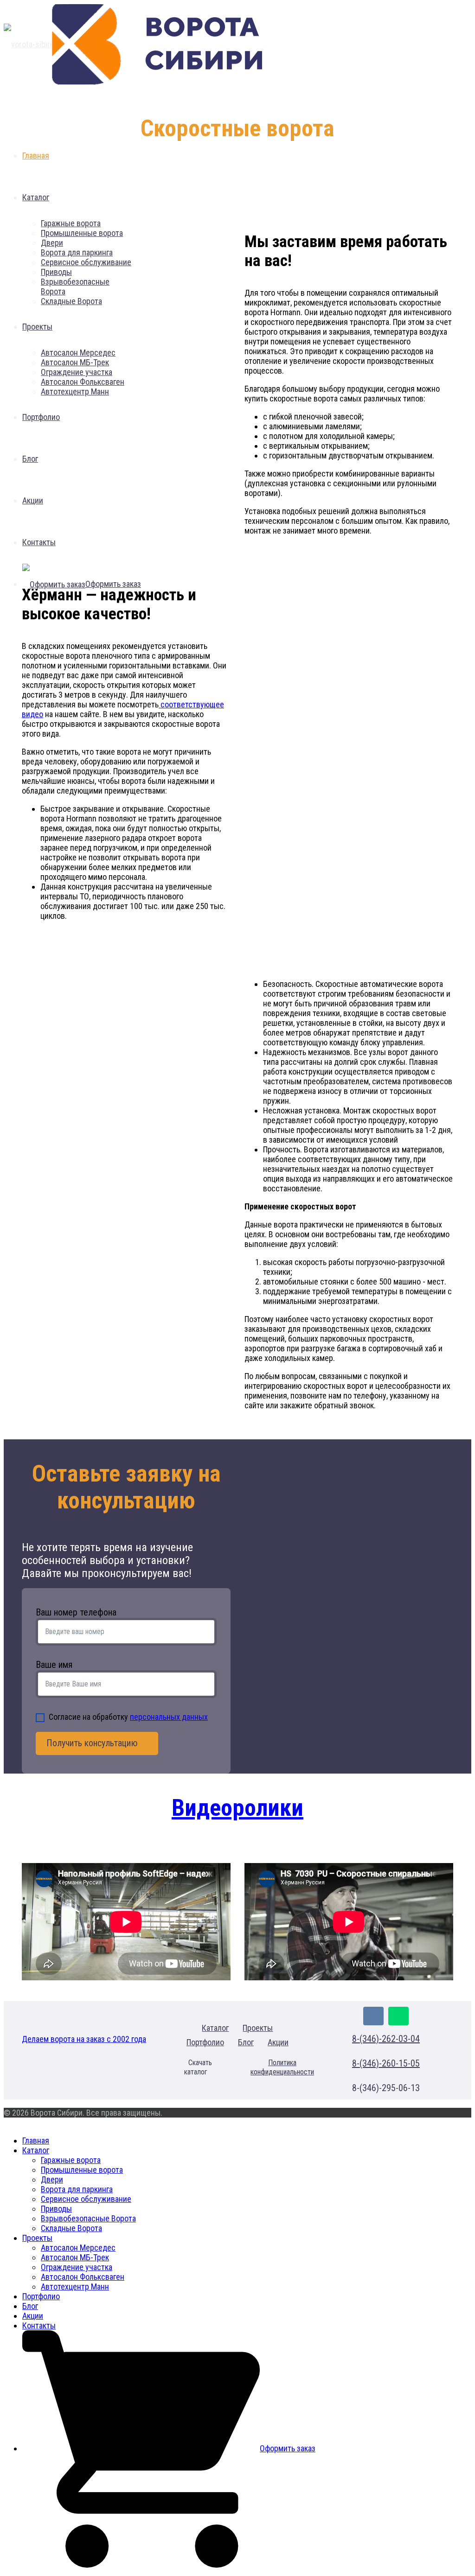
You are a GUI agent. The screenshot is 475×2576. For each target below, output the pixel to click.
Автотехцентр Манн (75, 2287)
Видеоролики (237, 1808)
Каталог (215, 2028)
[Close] (7, 2122)
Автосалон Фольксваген (83, 2277)
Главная (36, 2140)
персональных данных (169, 1717)
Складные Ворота (71, 2228)
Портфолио (205, 2042)
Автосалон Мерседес (78, 2248)
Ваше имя (54, 1665)
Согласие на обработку (128, 1717)
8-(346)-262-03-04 (386, 2039)
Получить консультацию (93, 1743)
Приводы (56, 2209)
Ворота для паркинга (77, 2189)
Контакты (39, 2325)
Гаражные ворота (71, 2160)
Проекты (258, 2028)
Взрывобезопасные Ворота (88, 2218)
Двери (52, 2179)
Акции (278, 2042)
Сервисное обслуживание (86, 2199)
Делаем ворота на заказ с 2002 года (84, 2039)
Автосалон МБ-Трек (75, 2257)
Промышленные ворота (82, 2170)
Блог (246, 2042)
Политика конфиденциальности (282, 2067)
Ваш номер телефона (76, 1612)
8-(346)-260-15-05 (386, 2063)
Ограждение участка (77, 2267)
